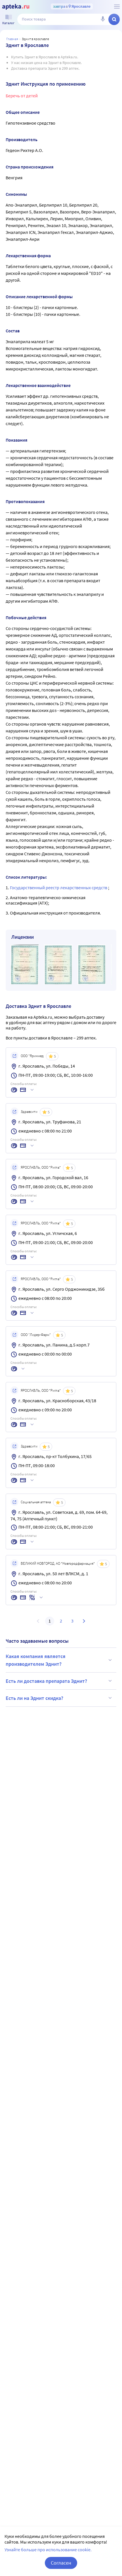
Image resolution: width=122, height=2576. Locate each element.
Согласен (61, 2563)
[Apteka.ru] (16, 7)
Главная (12, 39)
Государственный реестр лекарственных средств (59, 888)
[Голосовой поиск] (103, 19)
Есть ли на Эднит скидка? (34, 1698)
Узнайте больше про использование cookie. (48, 2550)
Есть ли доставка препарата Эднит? (46, 1681)
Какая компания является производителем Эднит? (36, 1660)
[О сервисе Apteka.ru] (117, 7)
